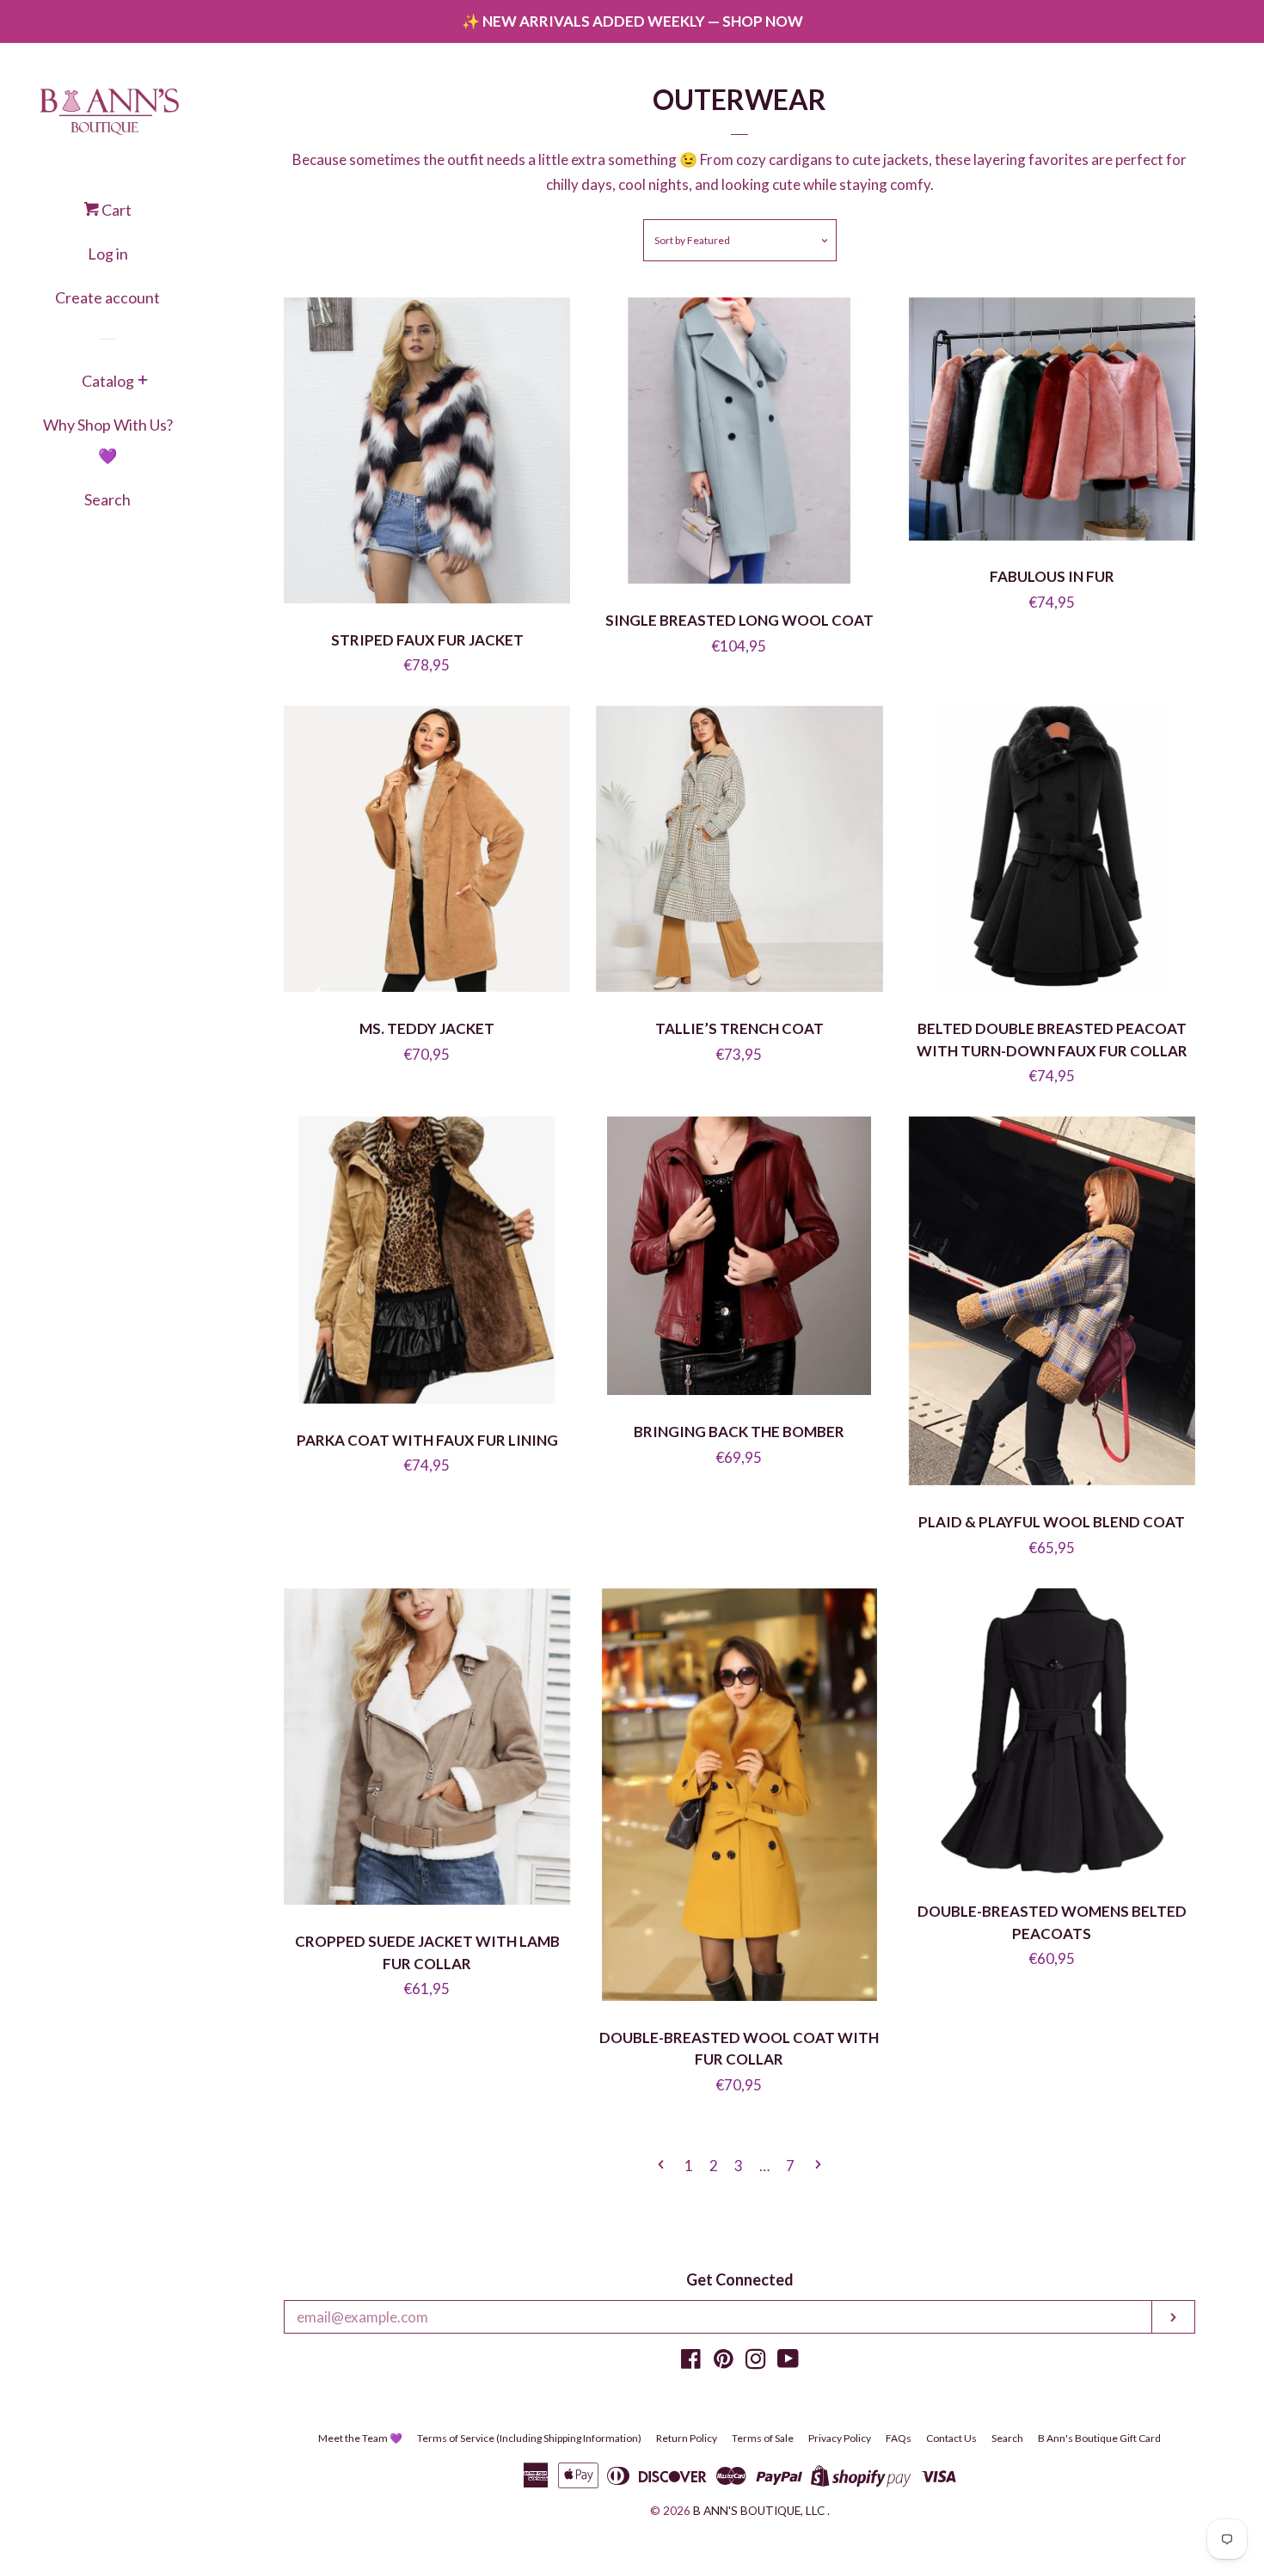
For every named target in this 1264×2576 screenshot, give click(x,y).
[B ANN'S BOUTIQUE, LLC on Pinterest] (724, 2362)
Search (107, 499)
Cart (115, 210)
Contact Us (951, 2438)
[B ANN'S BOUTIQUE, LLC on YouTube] (788, 2362)
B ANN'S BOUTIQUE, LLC (759, 2511)
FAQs (899, 2438)
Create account (107, 297)
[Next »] (818, 2166)
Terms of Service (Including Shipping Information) (529, 2438)
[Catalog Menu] (143, 382)
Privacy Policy (840, 2438)
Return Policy (687, 2438)
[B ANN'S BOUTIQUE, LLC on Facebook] (691, 2362)
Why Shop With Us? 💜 (108, 440)
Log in (108, 254)
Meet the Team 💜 (360, 2438)
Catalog (108, 381)
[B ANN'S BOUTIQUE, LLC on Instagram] (756, 2362)
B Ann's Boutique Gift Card (1099, 2438)
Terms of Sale (763, 2438)
